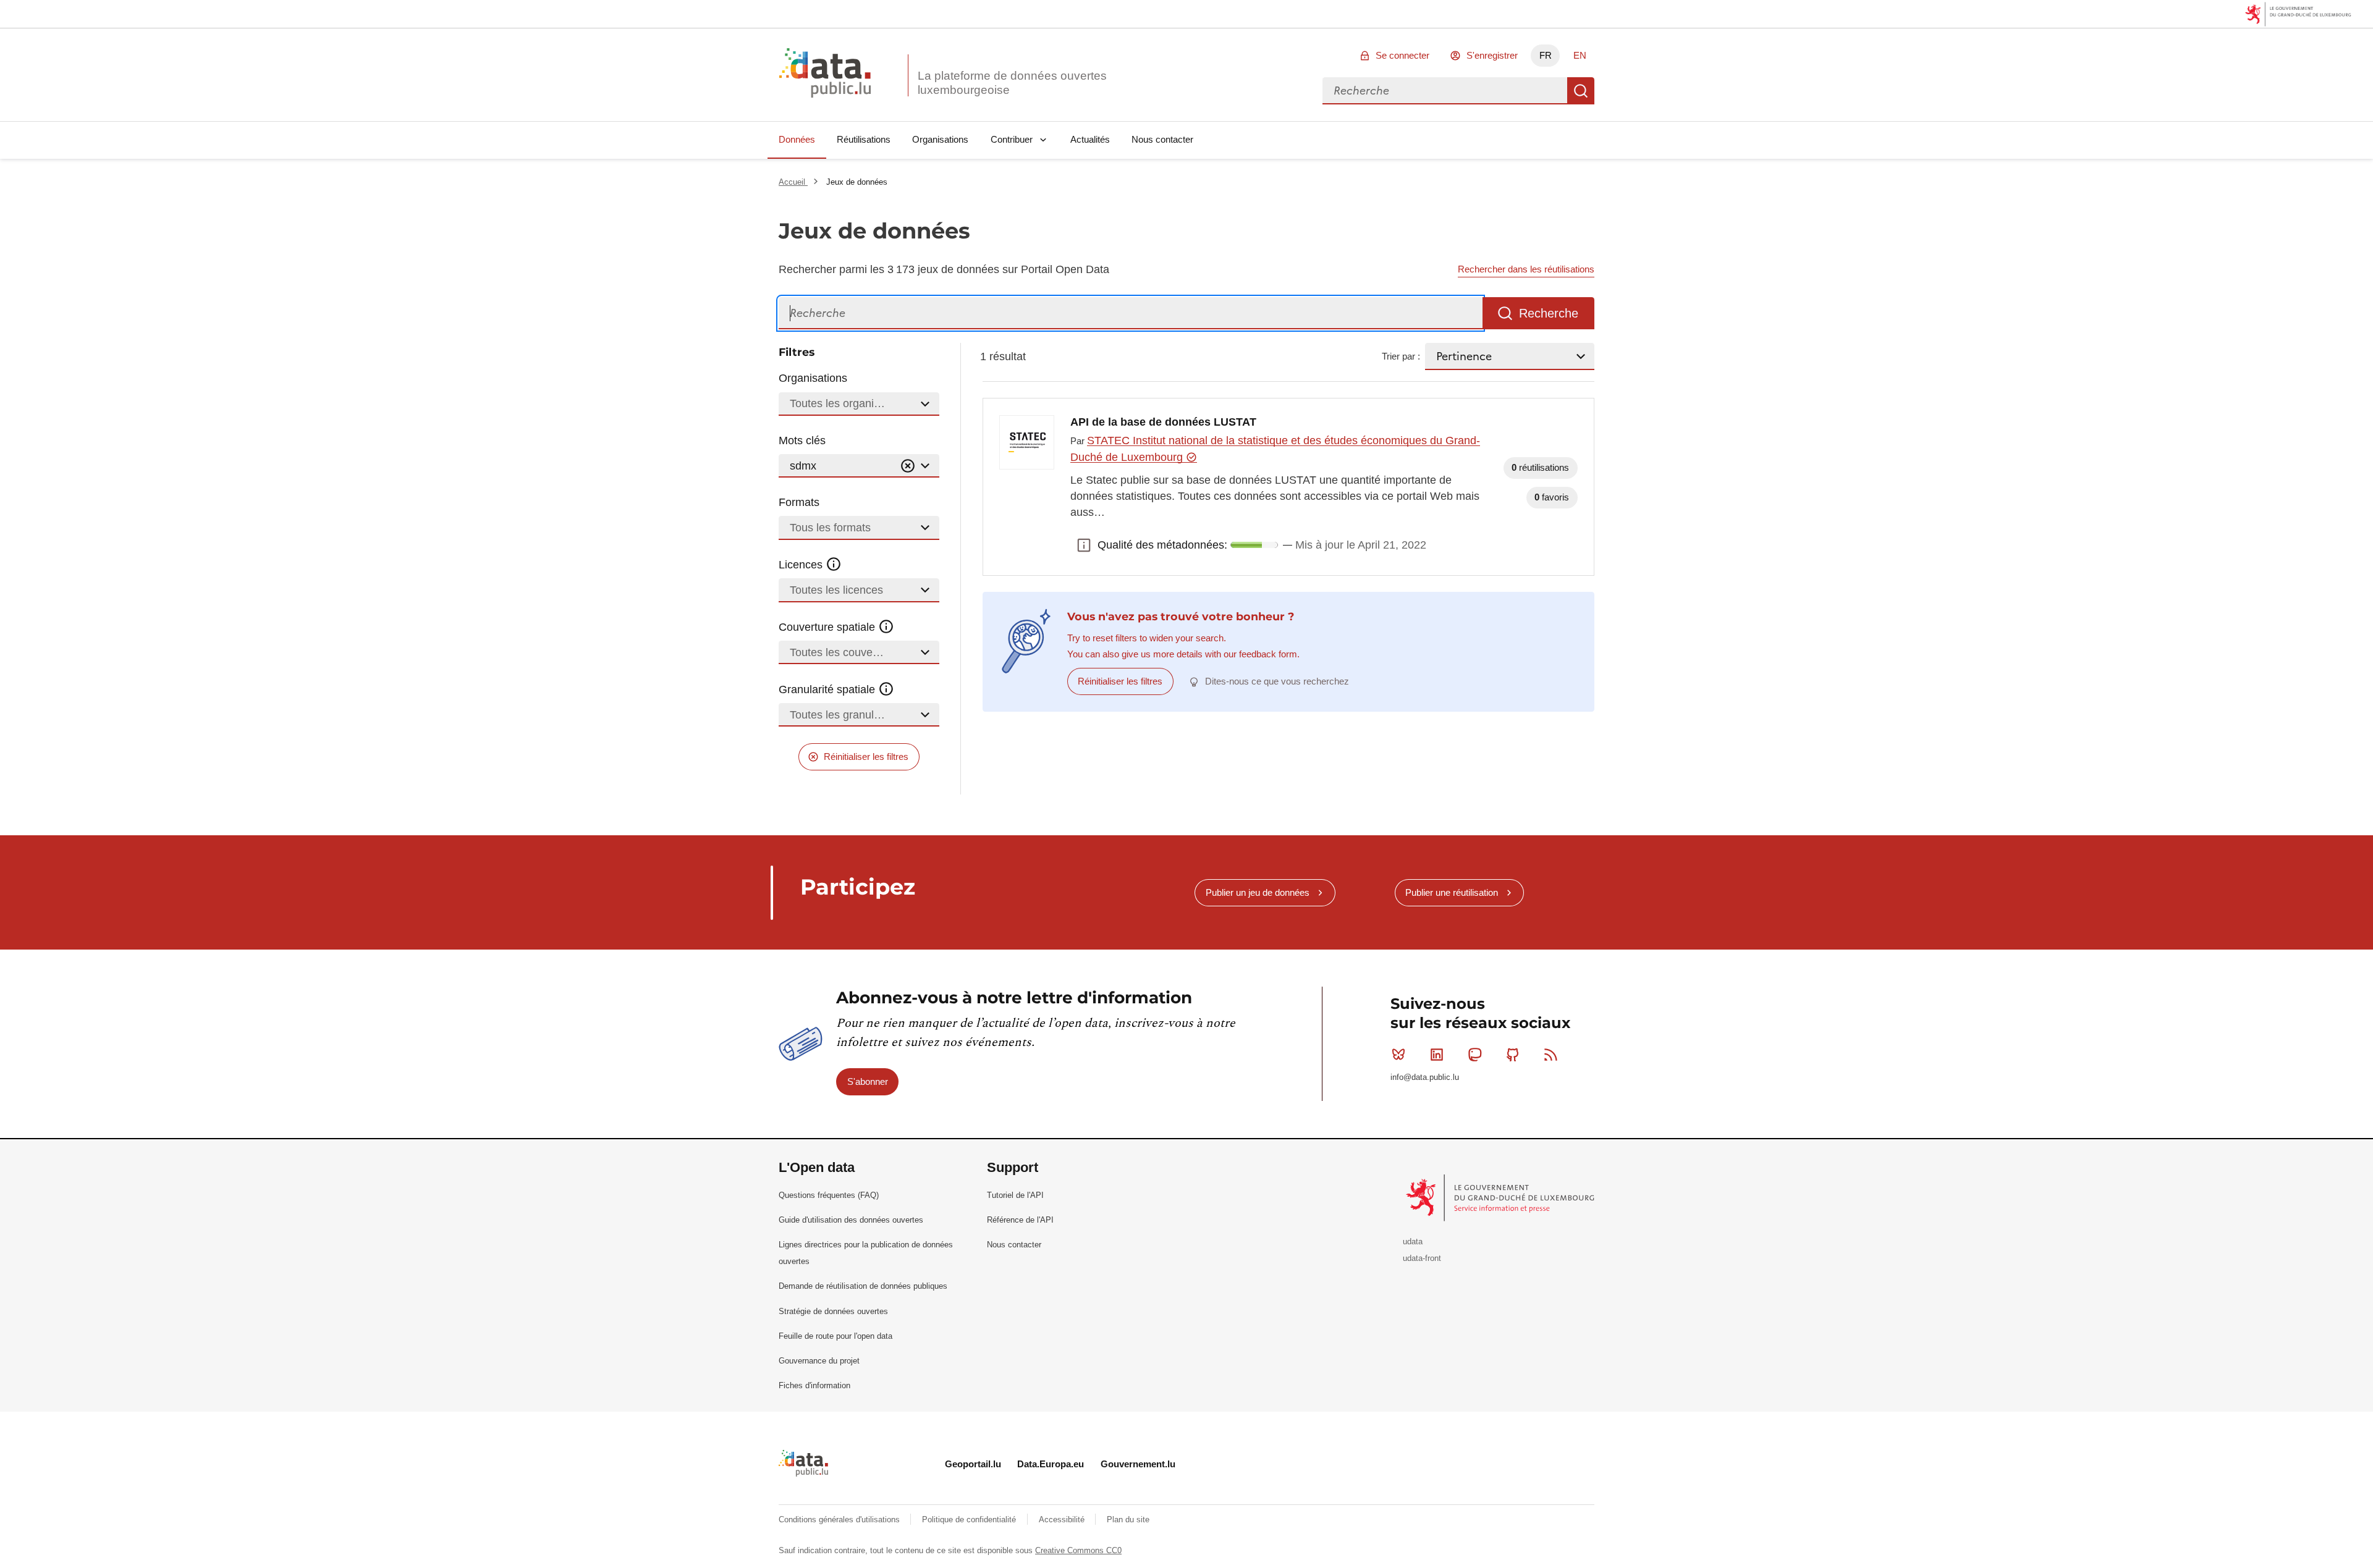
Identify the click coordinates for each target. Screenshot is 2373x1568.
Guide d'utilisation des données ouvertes (851, 1220)
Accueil (793, 182)
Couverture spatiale (828, 627)
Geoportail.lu (973, 1464)
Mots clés (802, 440)
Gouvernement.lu (1138, 1464)
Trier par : (1401, 356)
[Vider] (908, 466)
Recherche (1581, 91)
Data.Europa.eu (1051, 1464)
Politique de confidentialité (970, 1520)
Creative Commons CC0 (1078, 1550)
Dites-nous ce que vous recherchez (1277, 681)
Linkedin (1437, 1055)
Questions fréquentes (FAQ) (829, 1195)
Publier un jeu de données (1258, 892)
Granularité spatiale (828, 689)
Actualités (1090, 139)
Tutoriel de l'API (1015, 1195)
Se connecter (1402, 55)
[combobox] (1445, 91)
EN (1580, 55)
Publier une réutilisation (1452, 892)
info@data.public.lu (1425, 1077)
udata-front (1422, 1258)
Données (797, 139)
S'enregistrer (1492, 55)
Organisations (940, 139)
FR (1546, 55)
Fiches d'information (814, 1385)
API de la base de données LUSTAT (1163, 422)
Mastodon (1474, 1055)
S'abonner (868, 1081)
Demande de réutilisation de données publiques (863, 1286)
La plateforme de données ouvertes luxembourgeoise (1012, 83)
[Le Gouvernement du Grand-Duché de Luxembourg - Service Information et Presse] (1501, 1197)
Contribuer (1012, 139)
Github (1513, 1055)
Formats (799, 502)
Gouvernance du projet (819, 1361)
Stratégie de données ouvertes (833, 1311)
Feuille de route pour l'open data (835, 1336)
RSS (1551, 1055)
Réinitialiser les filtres (866, 757)
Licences (802, 565)
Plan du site (1128, 1520)
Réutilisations (864, 139)
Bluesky (1398, 1055)
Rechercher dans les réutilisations (1526, 269)
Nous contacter (1162, 139)
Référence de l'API (1020, 1220)
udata (1413, 1241)
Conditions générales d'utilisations (840, 1520)
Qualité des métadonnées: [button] (1084, 545)
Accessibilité (1063, 1520)
